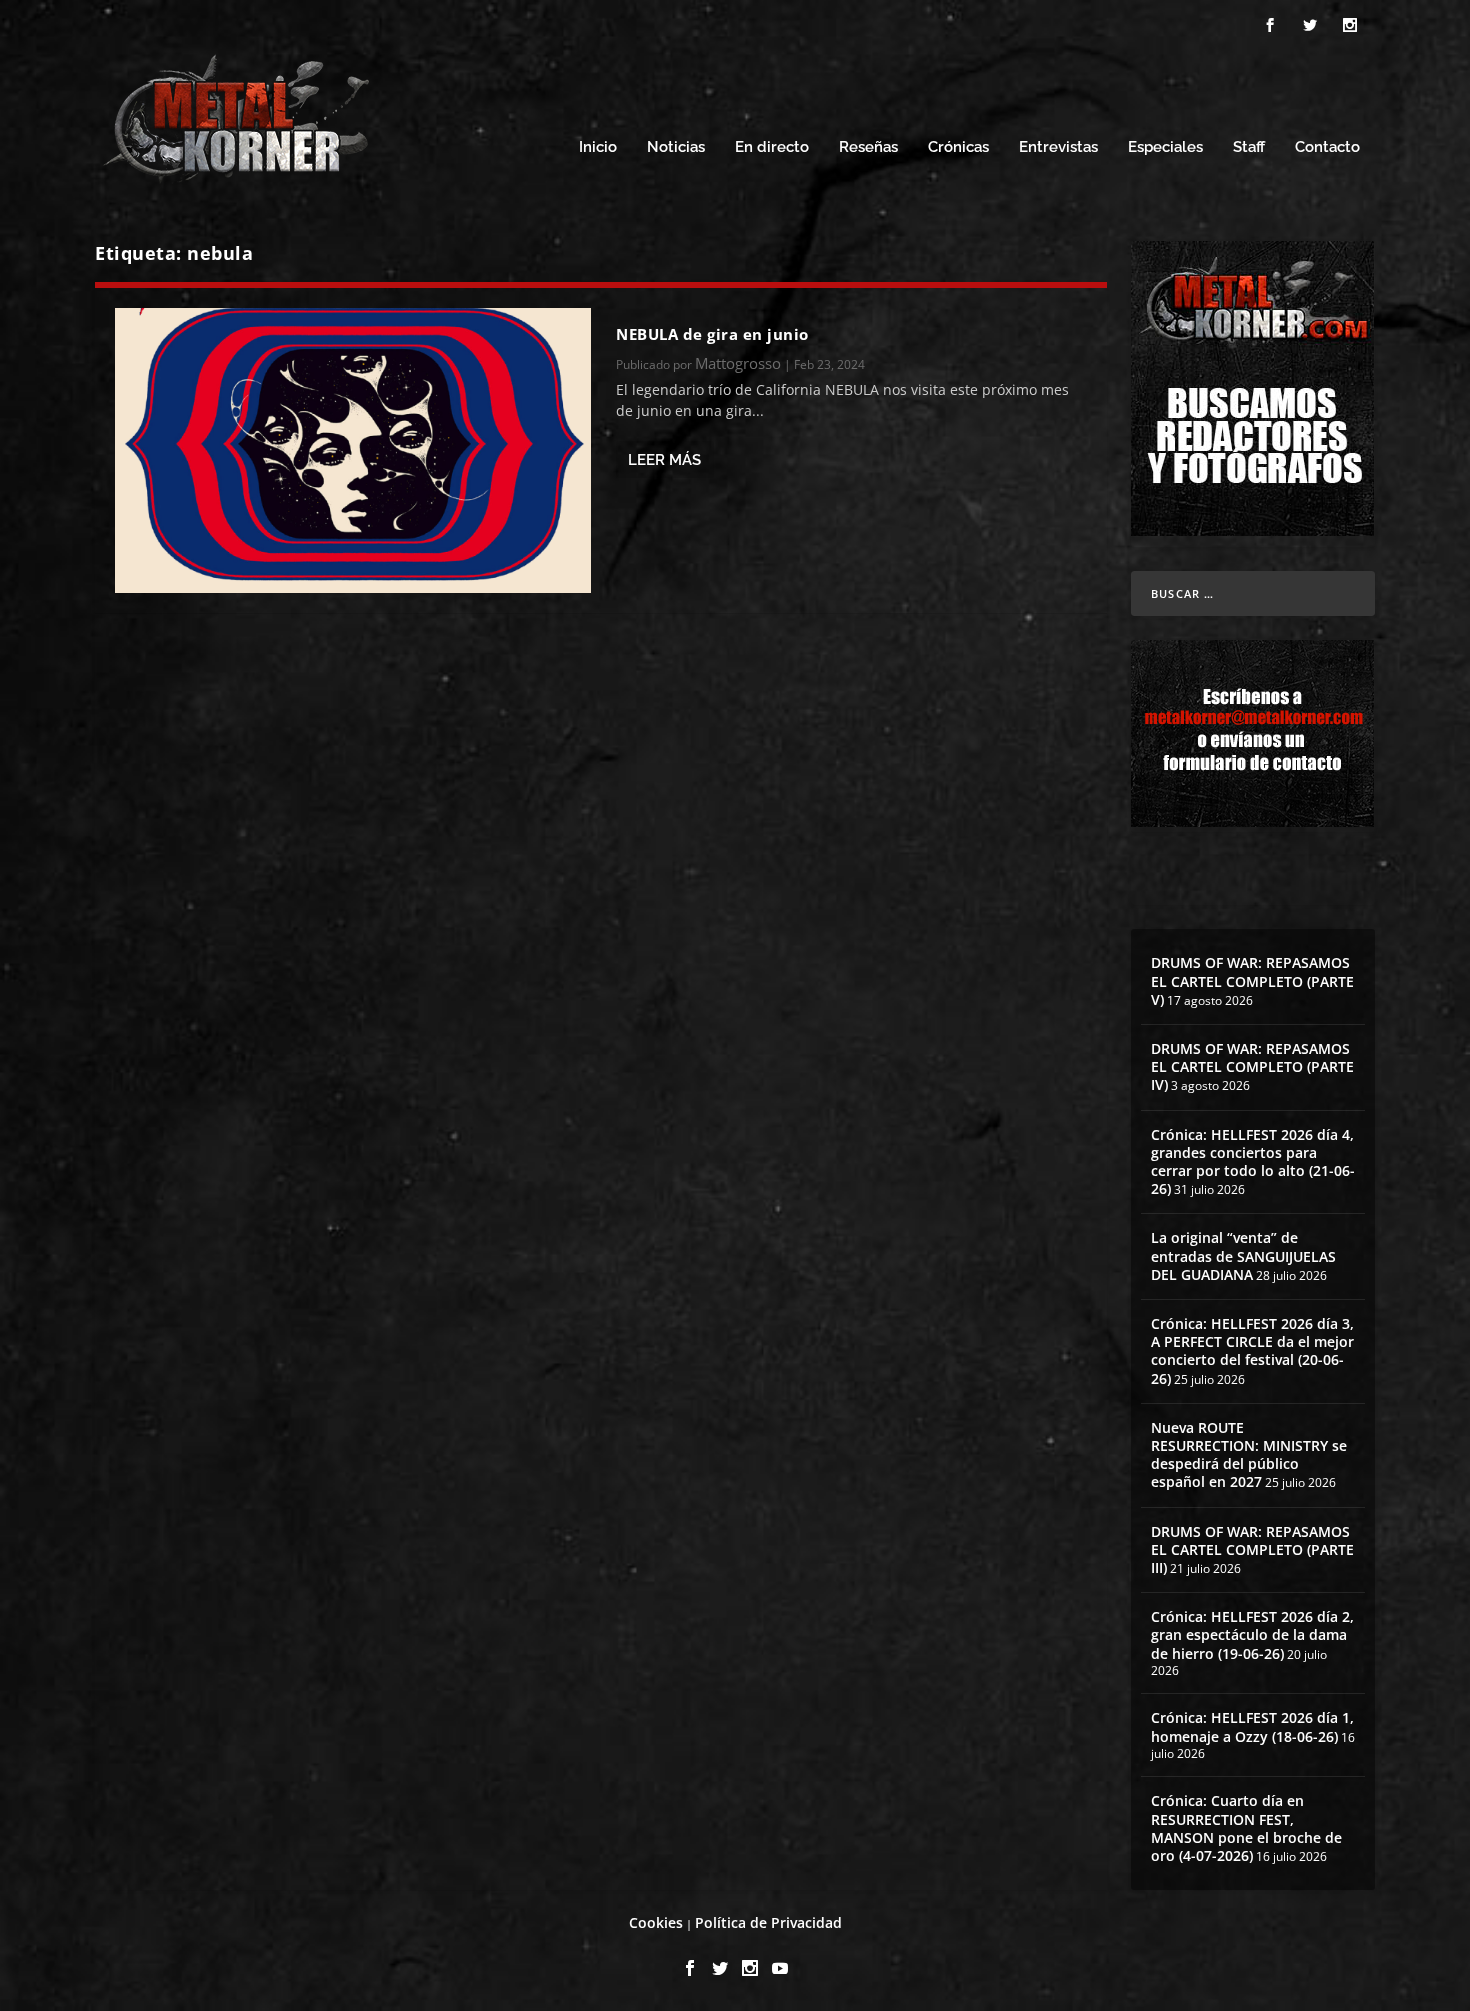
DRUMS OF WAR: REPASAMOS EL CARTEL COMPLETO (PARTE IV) (1252, 1066)
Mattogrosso (738, 363)
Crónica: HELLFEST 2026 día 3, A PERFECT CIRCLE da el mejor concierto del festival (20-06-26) (1252, 1351)
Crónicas (958, 147)
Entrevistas (1058, 147)
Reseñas (868, 147)
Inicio (598, 147)
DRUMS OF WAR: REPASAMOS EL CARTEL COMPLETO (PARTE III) (1252, 1549)
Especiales (1165, 147)
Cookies (656, 1922)
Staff (1249, 147)
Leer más (664, 460)
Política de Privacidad (768, 1922)
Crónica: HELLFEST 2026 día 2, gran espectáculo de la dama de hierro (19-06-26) (1252, 1634)
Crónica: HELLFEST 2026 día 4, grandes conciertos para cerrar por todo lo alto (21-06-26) (1253, 1162)
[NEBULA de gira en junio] (353, 450)
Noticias (676, 147)
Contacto (1327, 147)
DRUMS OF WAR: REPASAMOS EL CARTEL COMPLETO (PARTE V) (1252, 980)
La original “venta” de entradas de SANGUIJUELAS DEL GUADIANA (1243, 1255)
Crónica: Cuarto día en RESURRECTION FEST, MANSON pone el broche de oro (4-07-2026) (1246, 1828)
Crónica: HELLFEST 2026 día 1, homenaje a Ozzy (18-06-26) (1252, 1726)
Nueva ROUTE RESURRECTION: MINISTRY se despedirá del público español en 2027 (1249, 1455)
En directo (772, 147)
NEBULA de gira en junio (712, 334)
